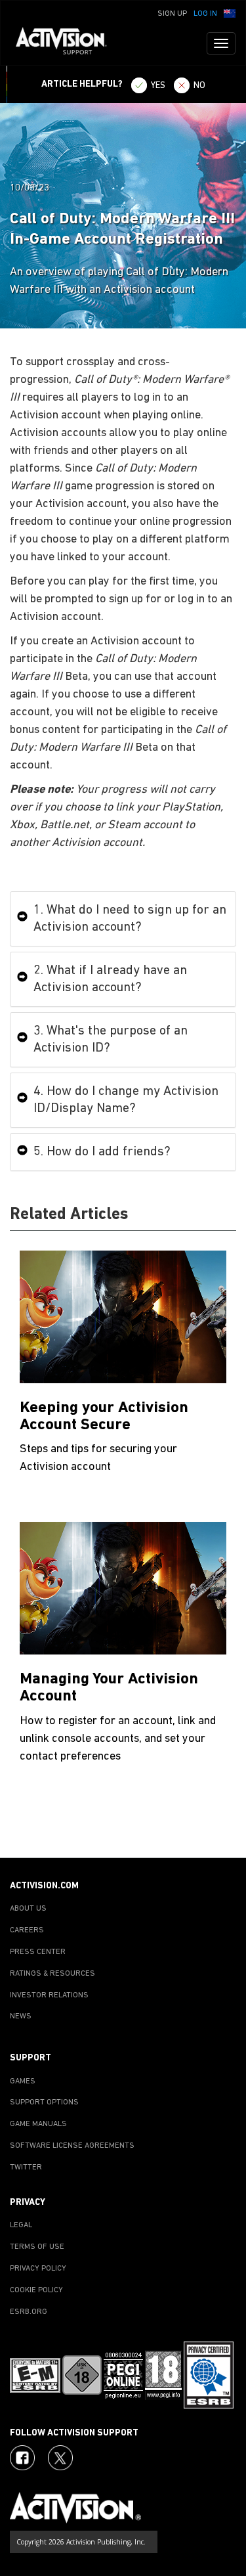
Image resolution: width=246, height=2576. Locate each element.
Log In (205, 14)
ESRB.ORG (29, 2312)
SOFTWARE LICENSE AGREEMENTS (72, 2146)
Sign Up (172, 14)
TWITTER (26, 2167)
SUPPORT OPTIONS (44, 2102)
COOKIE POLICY (36, 2290)
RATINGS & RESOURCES (52, 1974)
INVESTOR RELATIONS (49, 1995)
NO (199, 86)
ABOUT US (28, 1909)
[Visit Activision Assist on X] (60, 2458)
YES (158, 86)
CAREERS (27, 1930)
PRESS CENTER (38, 1952)
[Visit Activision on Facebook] (22, 2458)
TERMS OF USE (37, 2247)
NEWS (21, 2016)
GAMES (23, 2081)
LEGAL (21, 2225)
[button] (230, 12)
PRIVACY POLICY (38, 2269)
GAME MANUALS (38, 2124)
